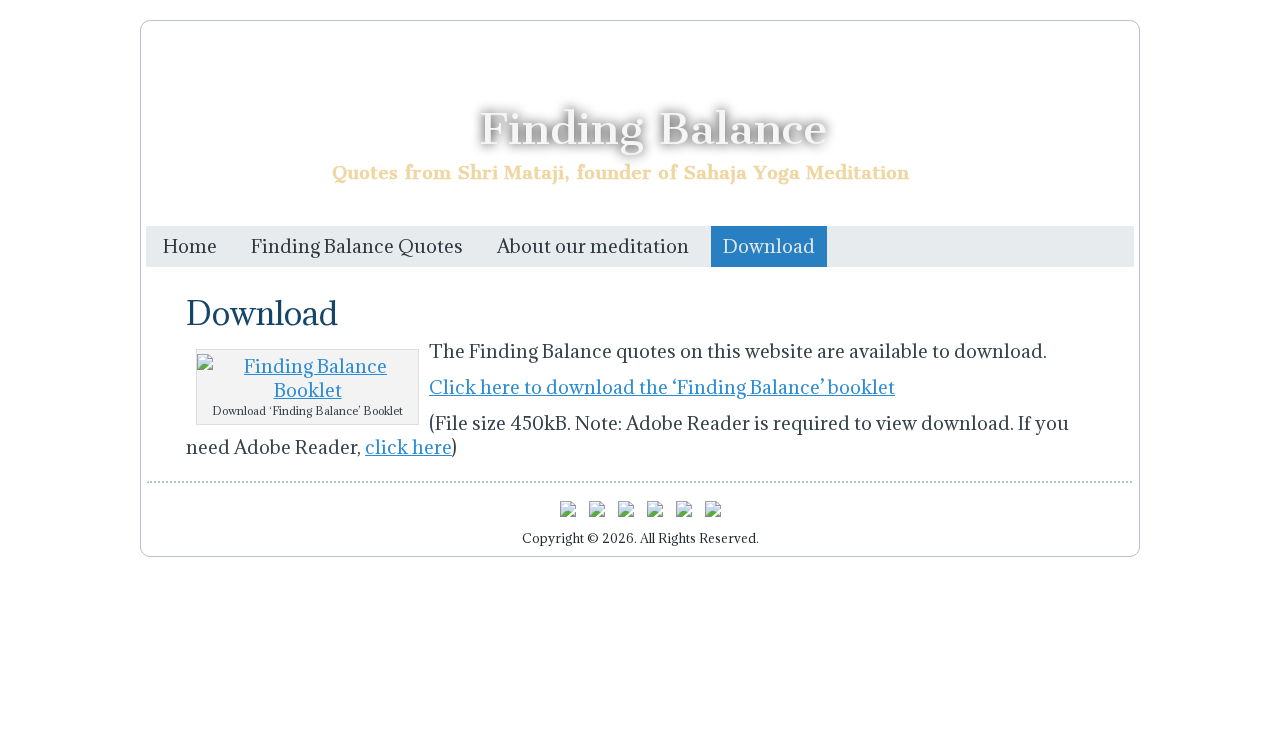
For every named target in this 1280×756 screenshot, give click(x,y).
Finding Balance (654, 128)
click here (408, 447)
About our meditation (593, 246)
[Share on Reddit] (626, 513)
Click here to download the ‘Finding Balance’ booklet (662, 387)
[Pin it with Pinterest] (655, 513)
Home (190, 246)
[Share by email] (713, 513)
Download (769, 246)
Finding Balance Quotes (357, 246)
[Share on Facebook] (568, 513)
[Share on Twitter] (597, 513)
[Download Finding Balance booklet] (307, 390)
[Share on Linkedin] (684, 513)
